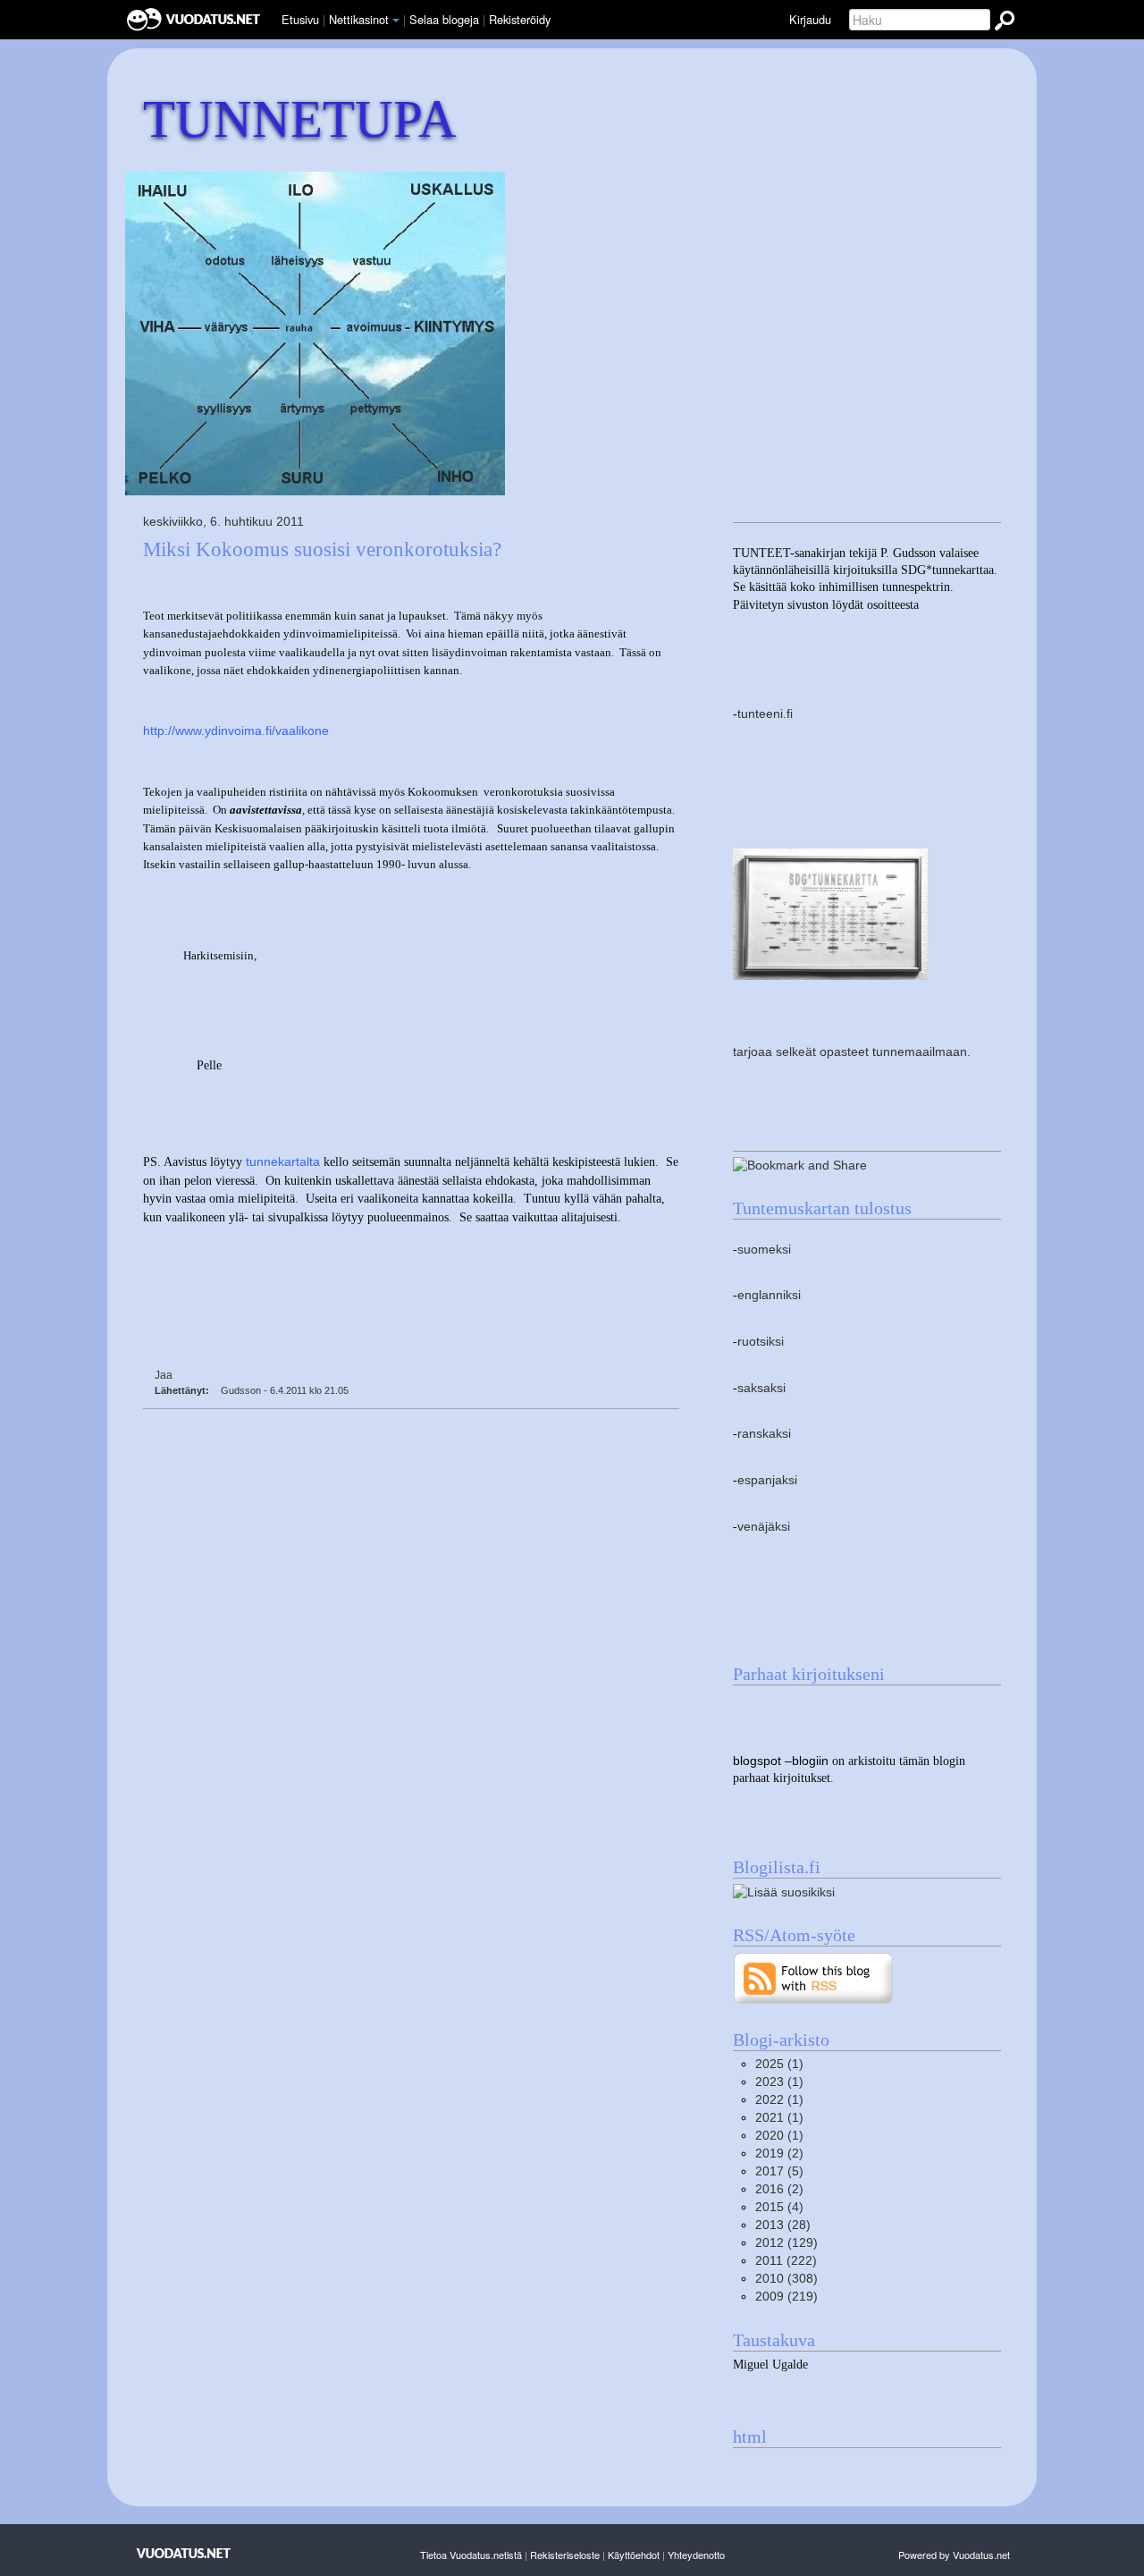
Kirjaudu (810, 19)
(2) (779, 2154)
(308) (786, 2279)
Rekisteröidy (520, 19)
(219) (786, 2297)
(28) (783, 2225)
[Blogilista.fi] (784, 1892)
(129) (786, 2243)
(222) (786, 2261)
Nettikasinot (359, 19)
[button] (396, 21)
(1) (779, 2064)
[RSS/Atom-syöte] (814, 1977)
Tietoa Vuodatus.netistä (471, 2555)
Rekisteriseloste (565, 2555)
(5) (779, 2171)
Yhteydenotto (696, 2555)
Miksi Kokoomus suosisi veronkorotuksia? (322, 549)
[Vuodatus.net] (184, 2553)
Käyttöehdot (634, 2555)
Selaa (444, 19)
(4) (779, 2207)
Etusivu (300, 19)
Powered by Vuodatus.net (954, 2555)
